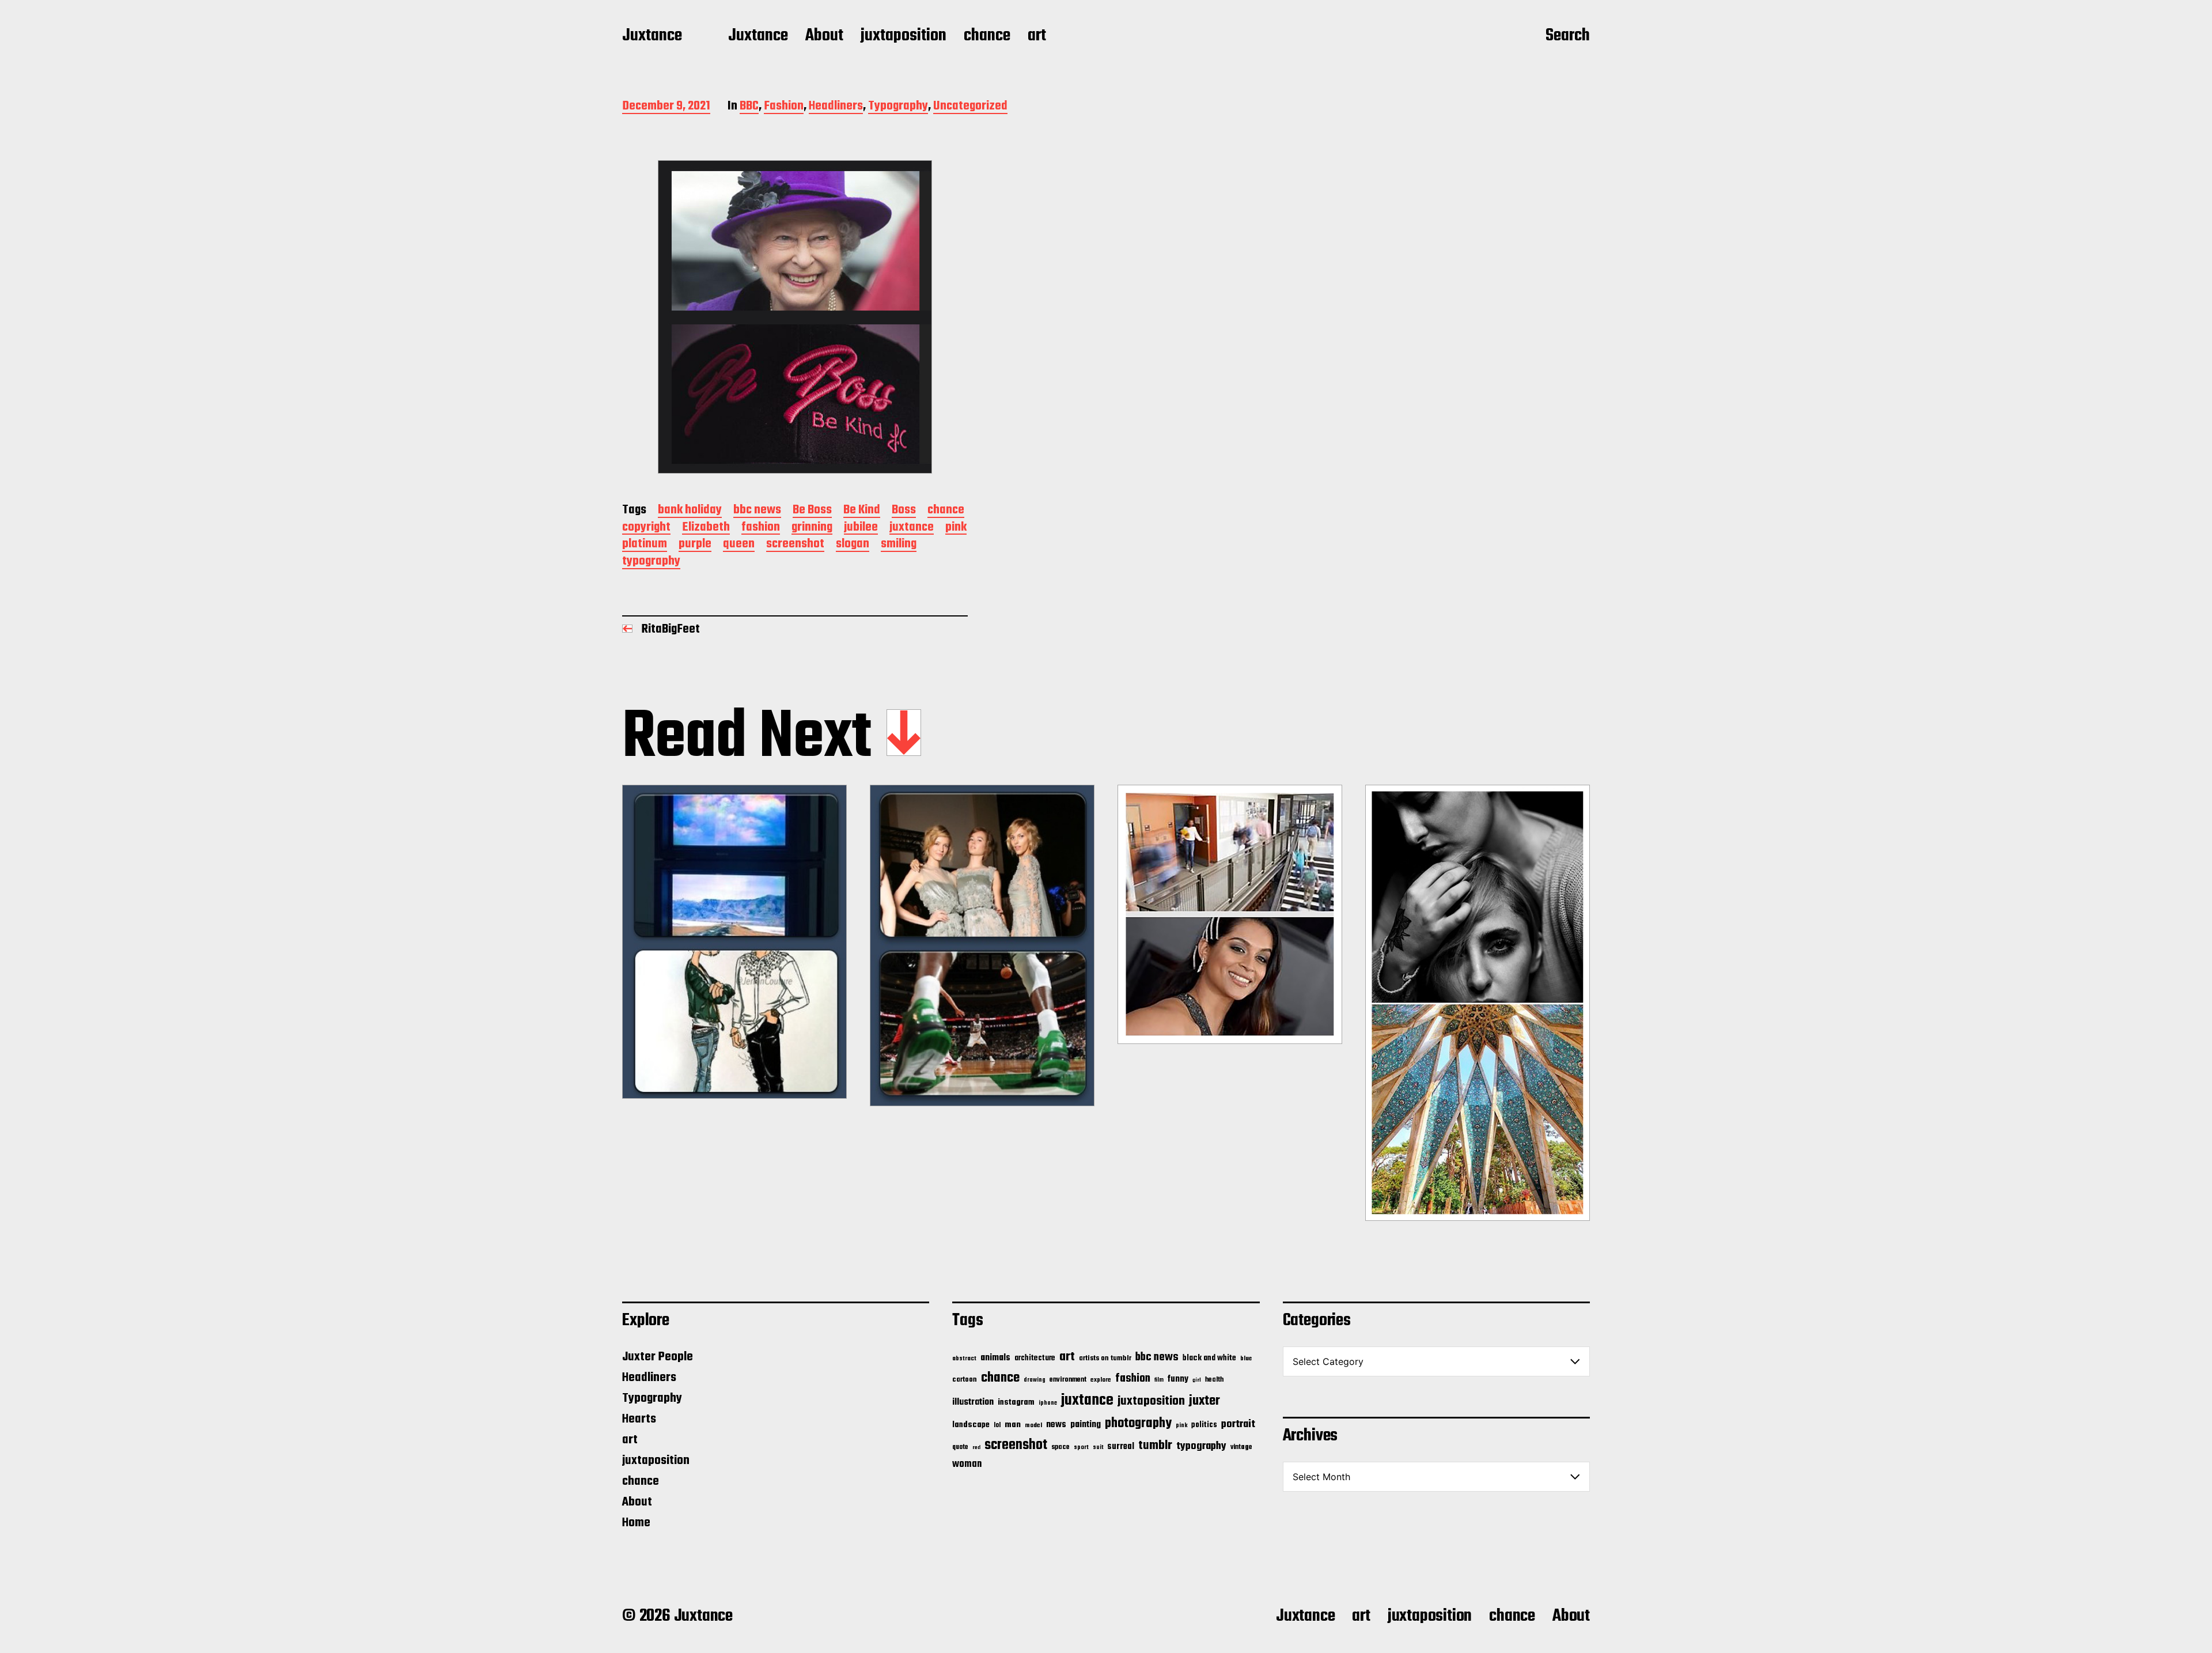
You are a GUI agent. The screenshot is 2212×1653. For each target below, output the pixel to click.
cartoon (965, 1380)
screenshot (795, 545)
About (824, 36)
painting (1086, 1425)
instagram (1016, 1402)
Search (1568, 36)
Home (636, 1523)
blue (1246, 1359)
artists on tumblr (1105, 1358)
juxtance (912, 528)
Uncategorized (970, 107)
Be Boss (812, 511)
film (1159, 1380)
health (1214, 1380)
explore (1101, 1380)
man (1013, 1425)
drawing (1035, 1380)
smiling (899, 545)
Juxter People (658, 1357)
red (976, 1448)
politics (1204, 1425)
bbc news (757, 511)
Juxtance (652, 36)
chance (987, 36)
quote (960, 1447)
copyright (646, 528)
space (1060, 1447)
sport (1081, 1448)
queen (739, 545)
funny (1178, 1379)
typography (651, 562)
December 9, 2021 (666, 107)
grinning (812, 528)
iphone (1048, 1403)
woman (967, 1464)
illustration (973, 1402)
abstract (964, 1359)
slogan (853, 545)
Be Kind (862, 511)
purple (695, 545)
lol (997, 1425)
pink (956, 528)
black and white (1209, 1358)
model (1033, 1425)
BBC (749, 107)
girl (1197, 1380)
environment (1068, 1380)
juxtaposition (904, 36)
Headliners (836, 107)
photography (1138, 1423)
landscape (971, 1425)
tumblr (1155, 1446)
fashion (761, 528)
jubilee (861, 528)
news (1056, 1425)
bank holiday (690, 511)
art (1037, 36)
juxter (1205, 1401)
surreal (1121, 1447)
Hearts (639, 1419)
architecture (1035, 1358)
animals (995, 1358)
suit (1098, 1447)
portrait (1238, 1424)
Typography (898, 107)
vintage (1241, 1447)
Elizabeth (706, 528)
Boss (904, 511)
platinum (645, 545)
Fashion (784, 107)
